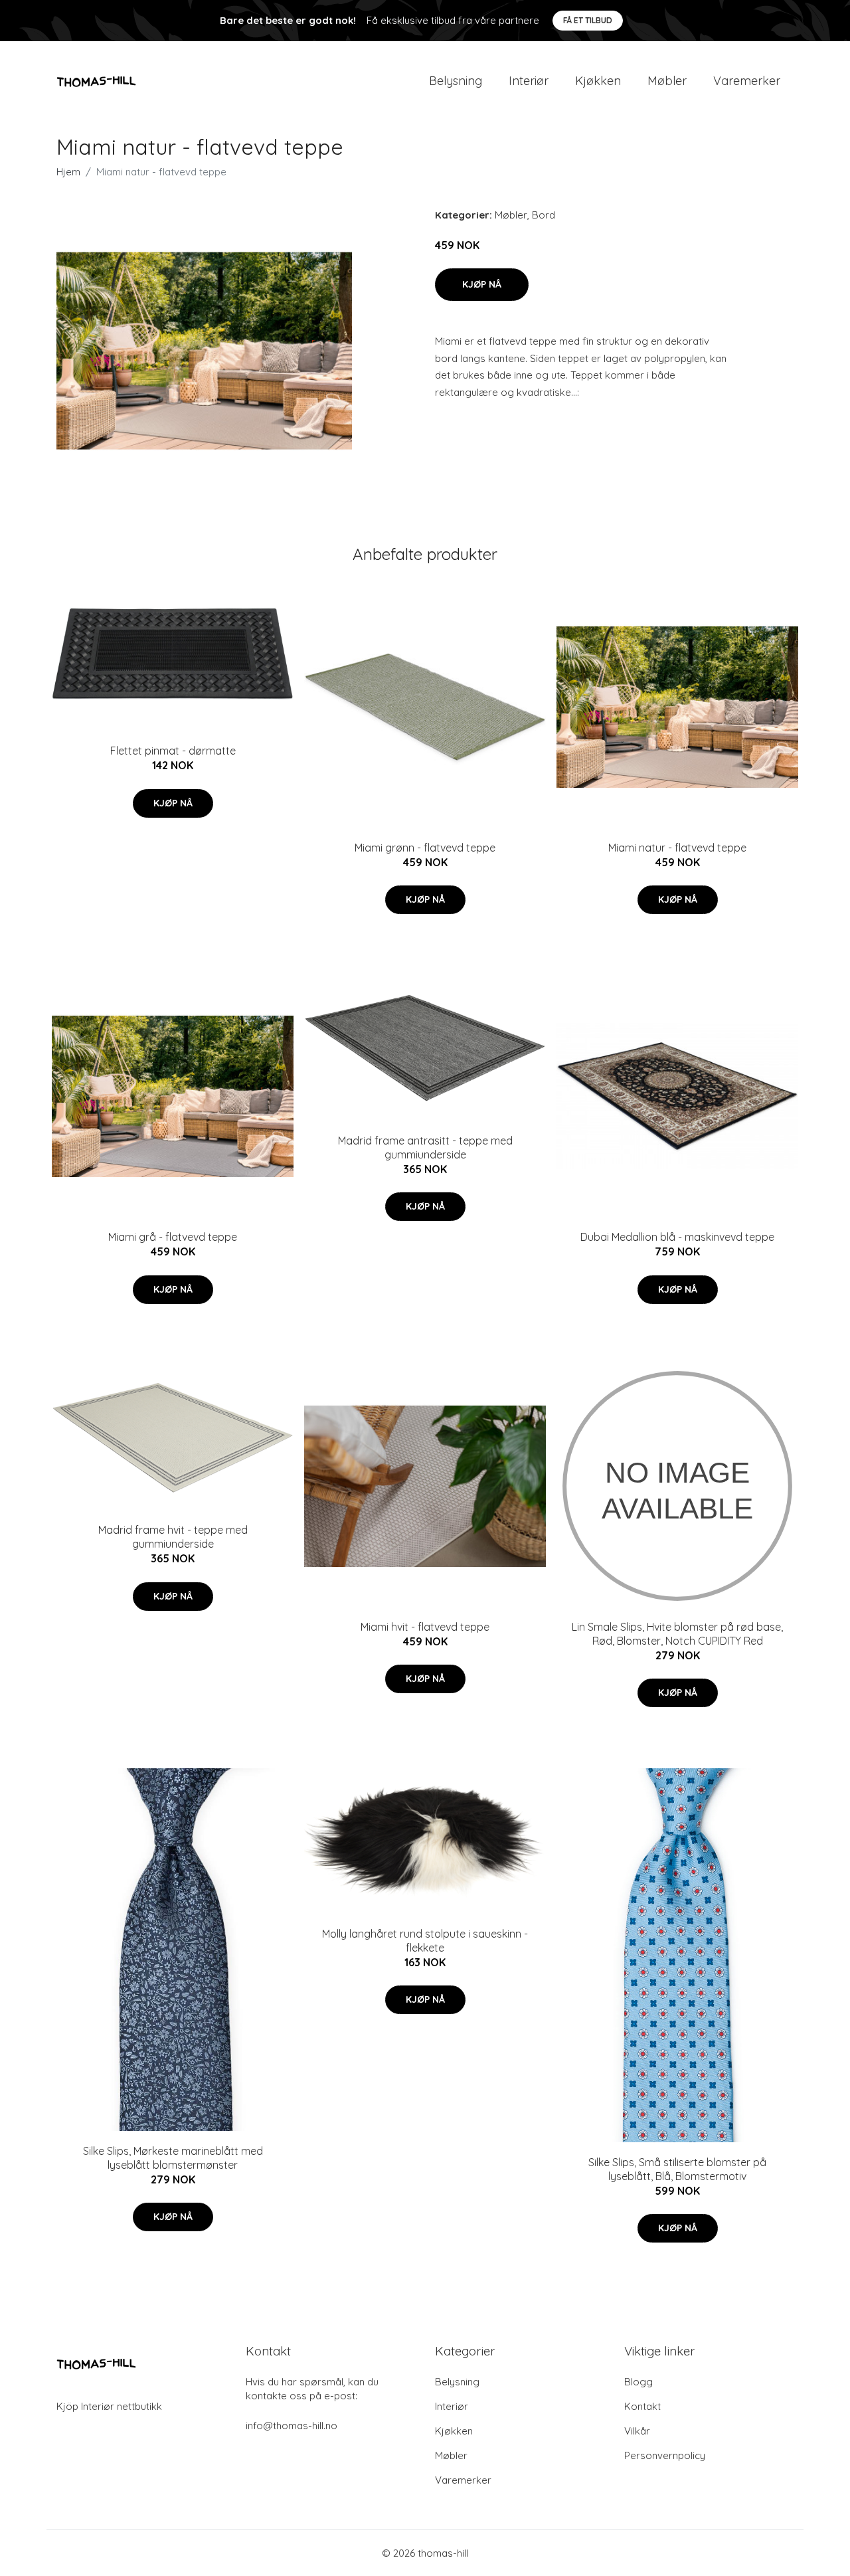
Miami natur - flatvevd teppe (677, 848)
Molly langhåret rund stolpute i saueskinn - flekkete (425, 1941)
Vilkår (637, 2431)
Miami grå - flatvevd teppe (173, 1237)
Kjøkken (598, 81)
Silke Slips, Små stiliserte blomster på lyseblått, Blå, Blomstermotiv (677, 2169)
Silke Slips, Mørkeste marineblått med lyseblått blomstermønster (173, 2158)
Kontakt (642, 2406)
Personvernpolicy (665, 2455)
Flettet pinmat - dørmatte (173, 751)
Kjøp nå (482, 284)
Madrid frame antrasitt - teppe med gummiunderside (425, 1148)
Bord (544, 215)
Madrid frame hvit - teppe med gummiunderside (173, 1537)
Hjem (68, 172)
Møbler (667, 81)
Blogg (638, 2382)
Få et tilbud (588, 20)
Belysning (456, 81)
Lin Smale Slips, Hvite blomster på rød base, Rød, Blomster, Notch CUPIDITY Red (677, 1634)
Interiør (529, 81)
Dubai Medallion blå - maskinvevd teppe (677, 1237)
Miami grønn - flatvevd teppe (425, 848)
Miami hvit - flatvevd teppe (425, 1627)
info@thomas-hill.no (292, 2426)
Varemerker (747, 81)
